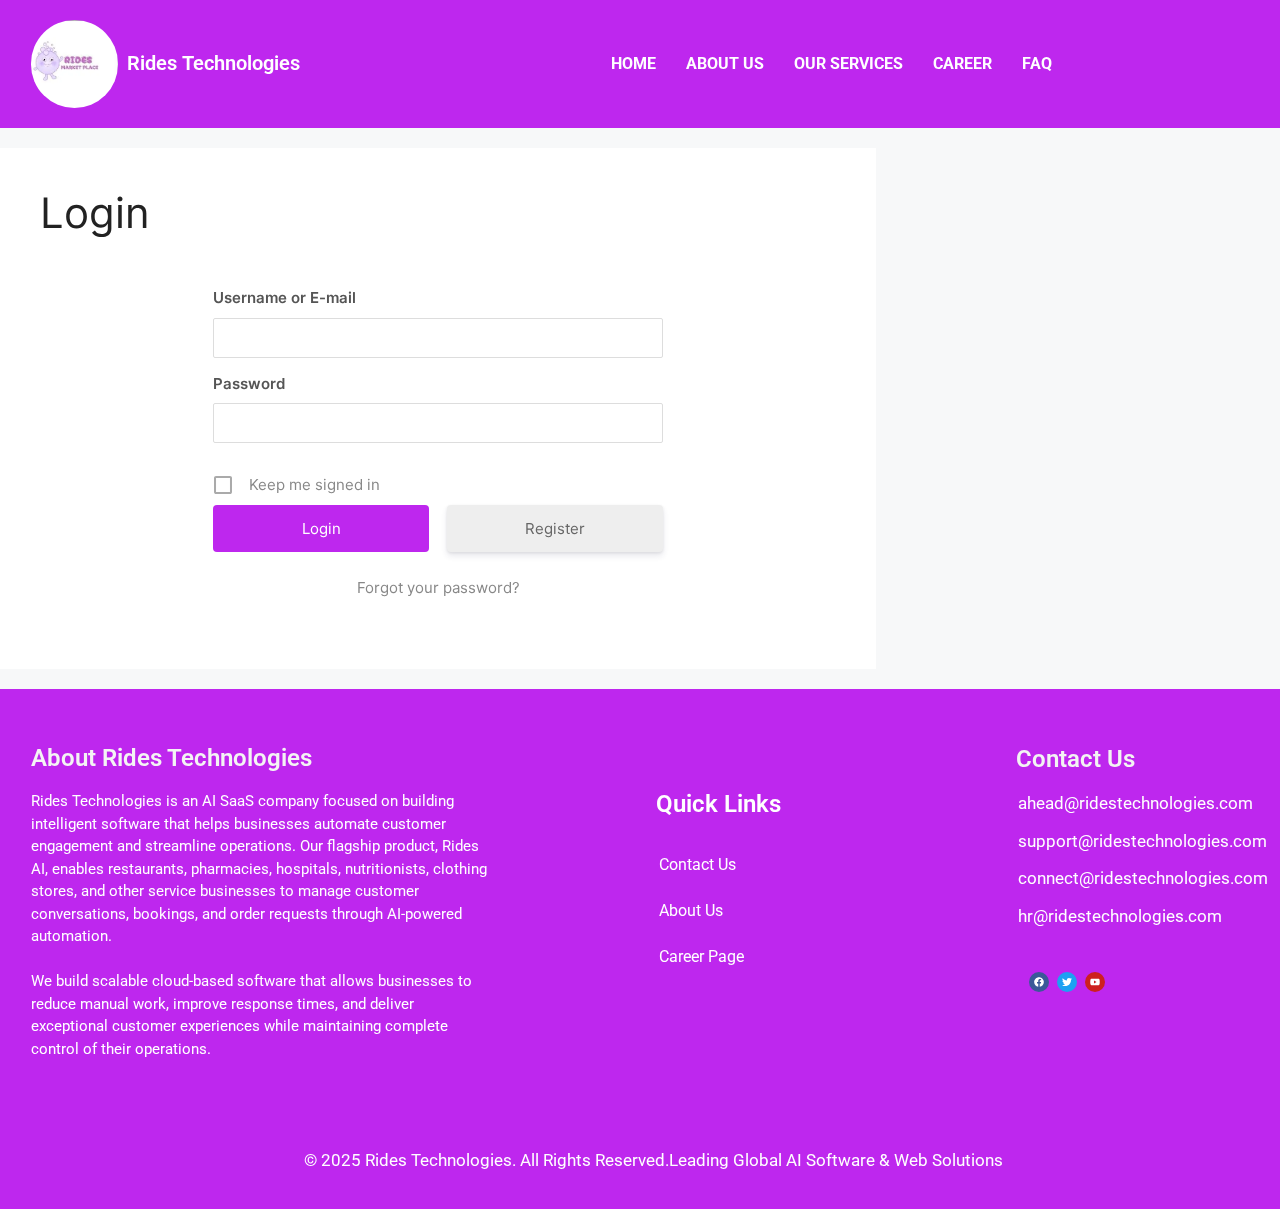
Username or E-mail (284, 297)
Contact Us (697, 864)
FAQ (1037, 63)
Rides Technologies (213, 63)
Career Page (701, 956)
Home (633, 63)
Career (962, 63)
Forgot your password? (438, 587)
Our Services (848, 63)
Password (249, 383)
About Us (725, 63)
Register (555, 528)
